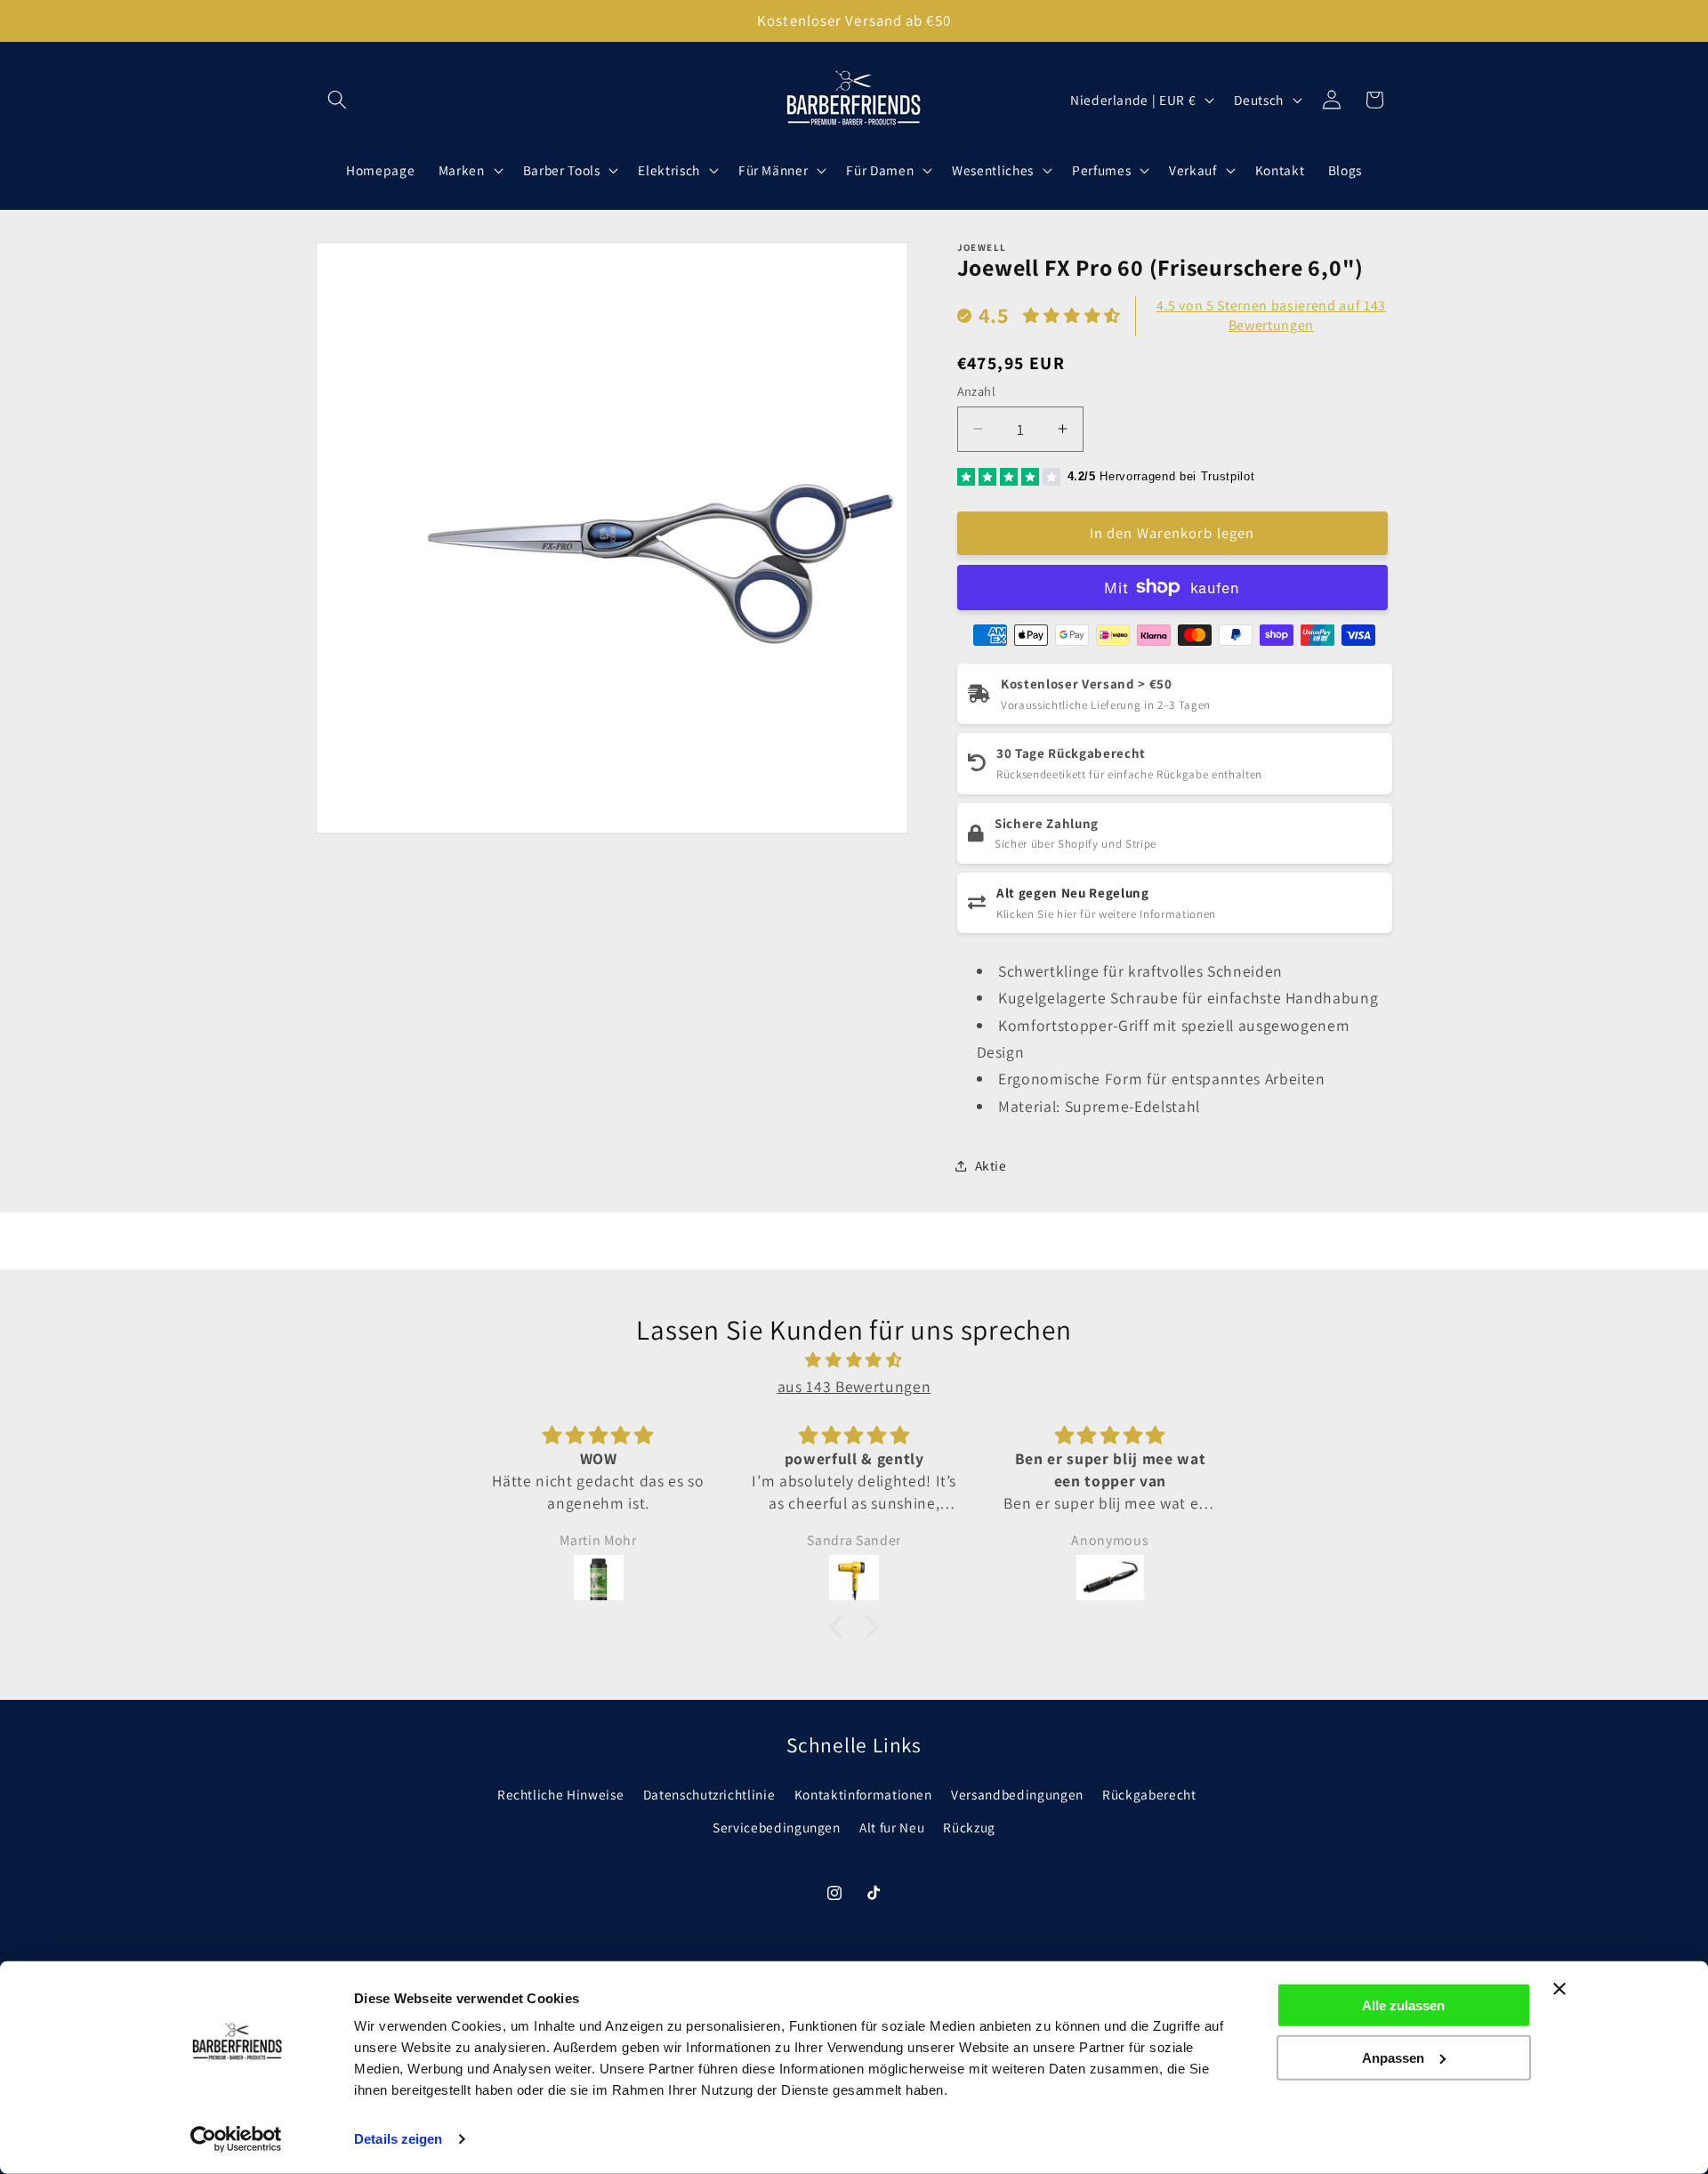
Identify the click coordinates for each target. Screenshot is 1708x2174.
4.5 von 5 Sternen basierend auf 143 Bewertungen (1271, 314)
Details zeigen (398, 2139)
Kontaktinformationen (863, 1794)
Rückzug (969, 1827)
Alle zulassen (1403, 2005)
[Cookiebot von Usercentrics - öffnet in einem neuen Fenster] (236, 2139)
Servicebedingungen (777, 1827)
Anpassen (1393, 2057)
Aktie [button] (991, 1165)
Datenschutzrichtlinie (709, 1794)
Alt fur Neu (892, 1827)
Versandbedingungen (1017, 1794)
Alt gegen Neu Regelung (1073, 892)
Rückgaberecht (1149, 1794)
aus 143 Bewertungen (854, 1386)
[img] (854, 1360)
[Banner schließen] (1559, 1989)
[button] (337, 100)
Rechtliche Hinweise (561, 1794)
